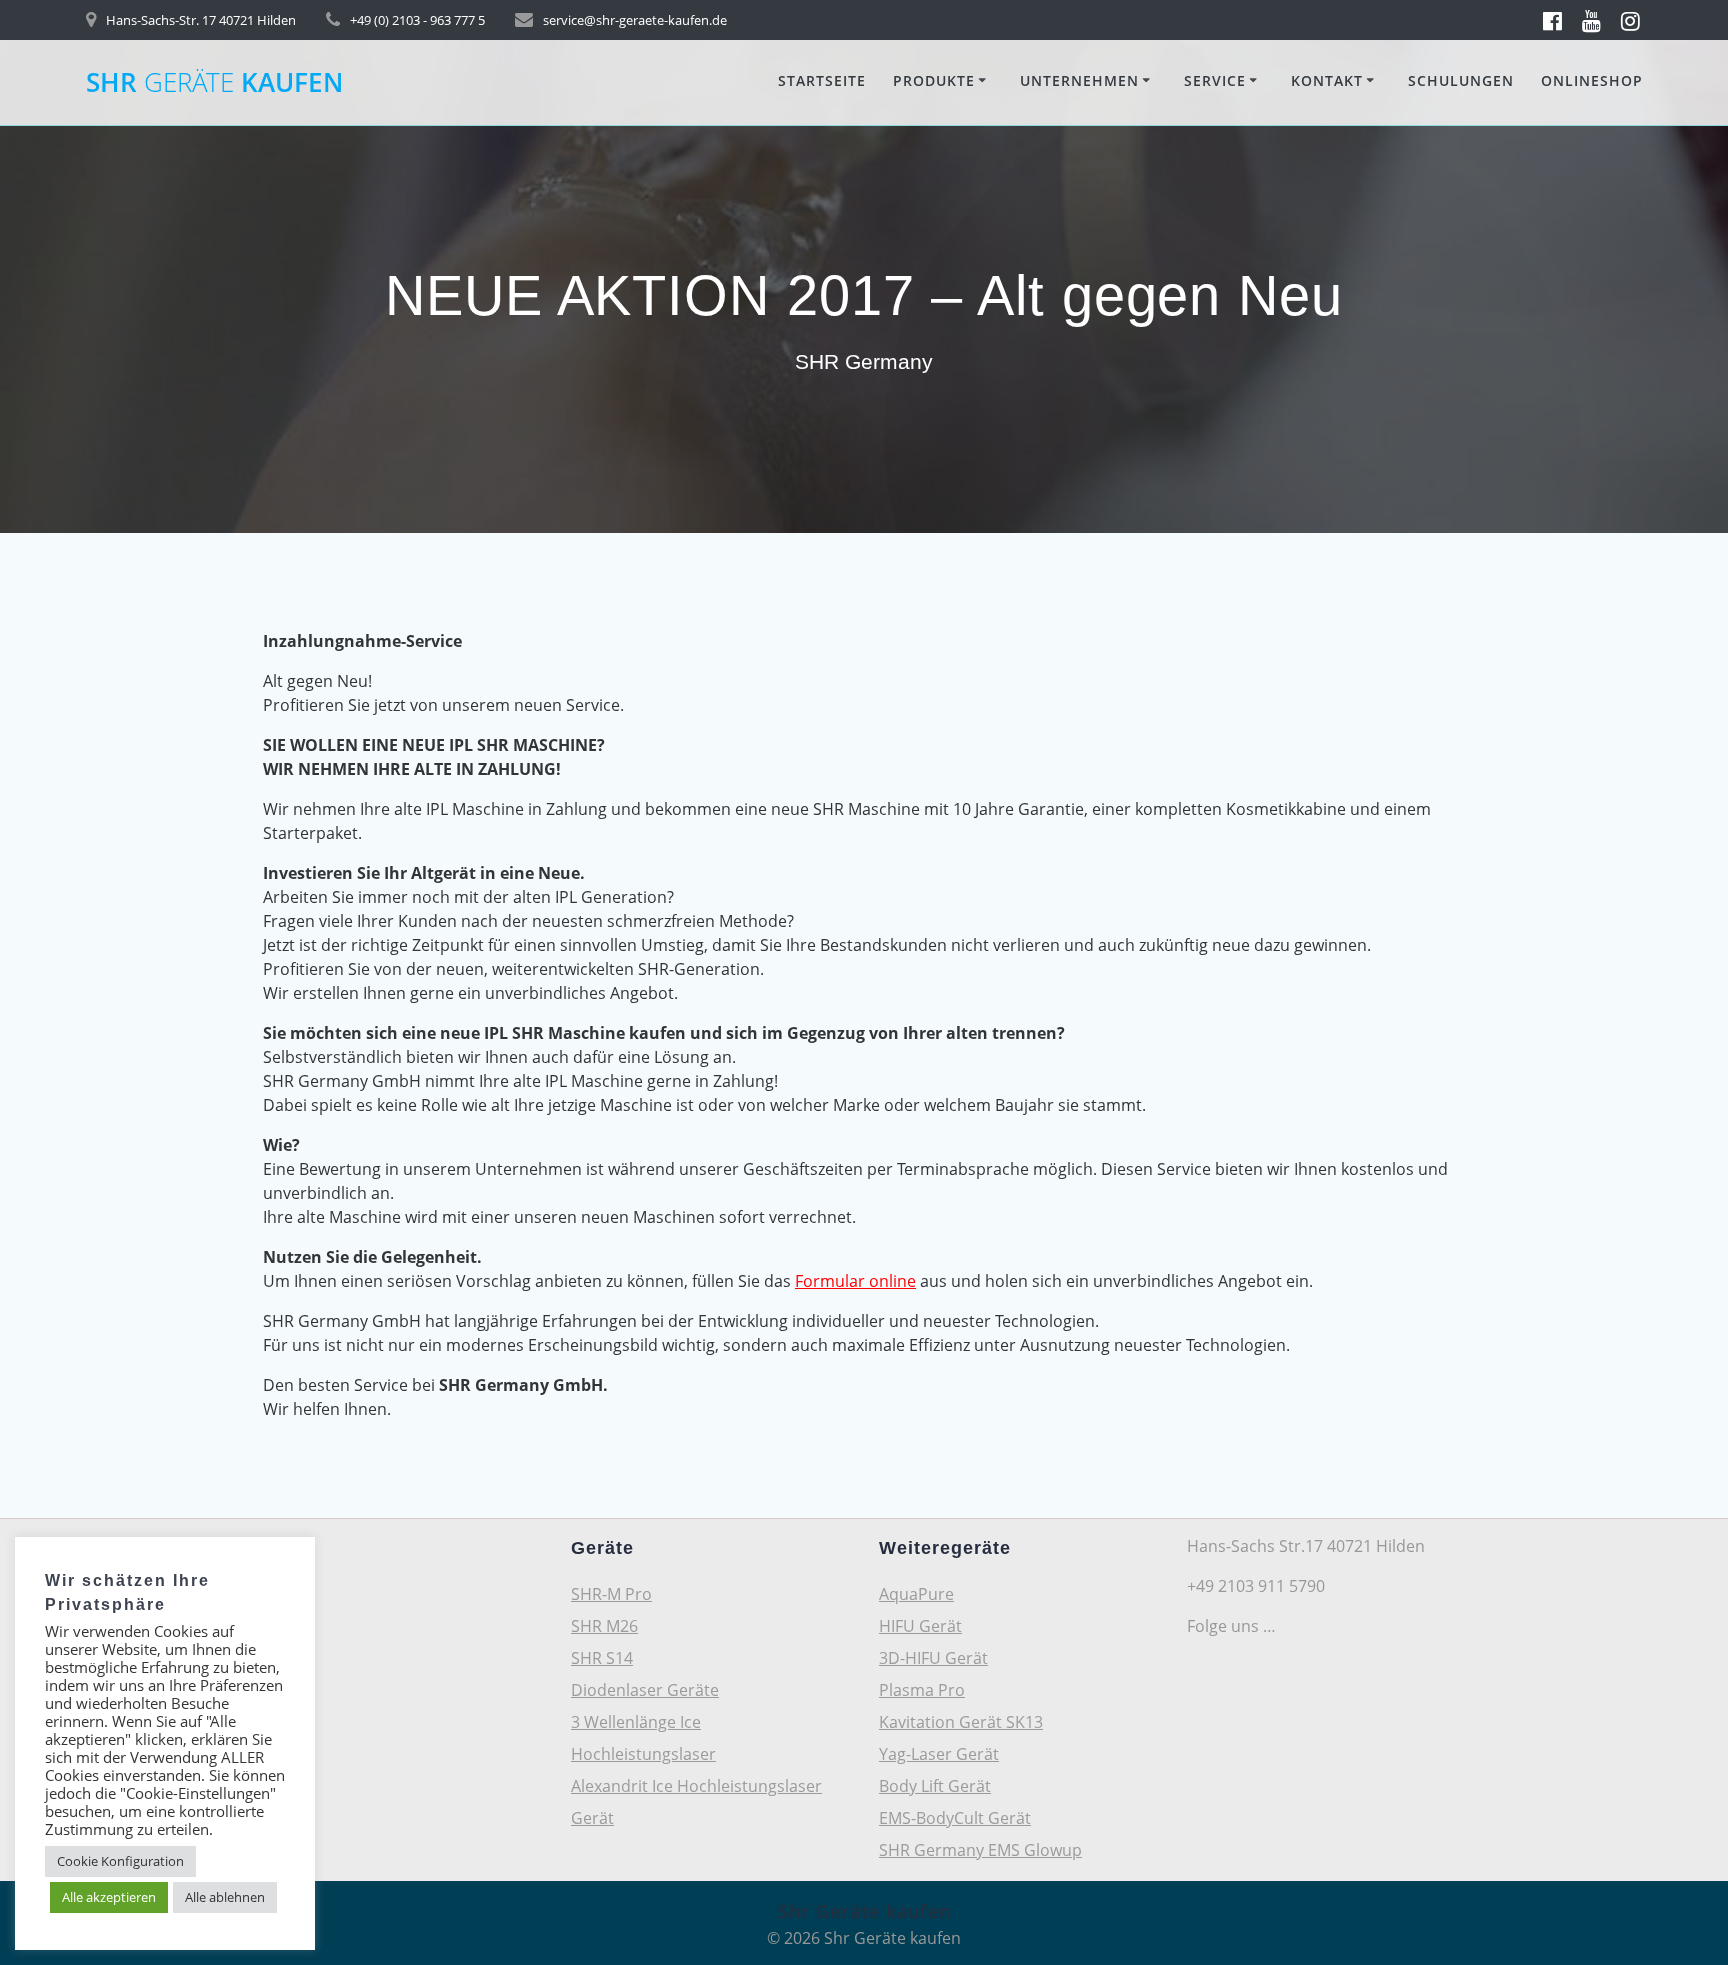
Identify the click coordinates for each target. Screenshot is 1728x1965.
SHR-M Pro (611, 1594)
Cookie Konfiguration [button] (120, 1861)
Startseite (822, 80)
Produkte (934, 80)
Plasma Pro (922, 1690)
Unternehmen (1079, 80)
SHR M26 (604, 1626)
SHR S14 (602, 1658)
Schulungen (1461, 80)
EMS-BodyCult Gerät (955, 1818)
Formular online (855, 1281)
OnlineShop (1592, 80)
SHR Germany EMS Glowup (980, 1850)
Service (1215, 80)
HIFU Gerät (920, 1626)
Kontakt (1327, 80)
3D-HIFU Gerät (933, 1658)
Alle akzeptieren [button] (109, 1897)
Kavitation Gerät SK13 (961, 1722)
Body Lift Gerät (935, 1786)
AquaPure (916, 1594)
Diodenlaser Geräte (645, 1690)
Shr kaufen (214, 83)
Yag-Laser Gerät (939, 1754)
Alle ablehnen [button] (225, 1897)
